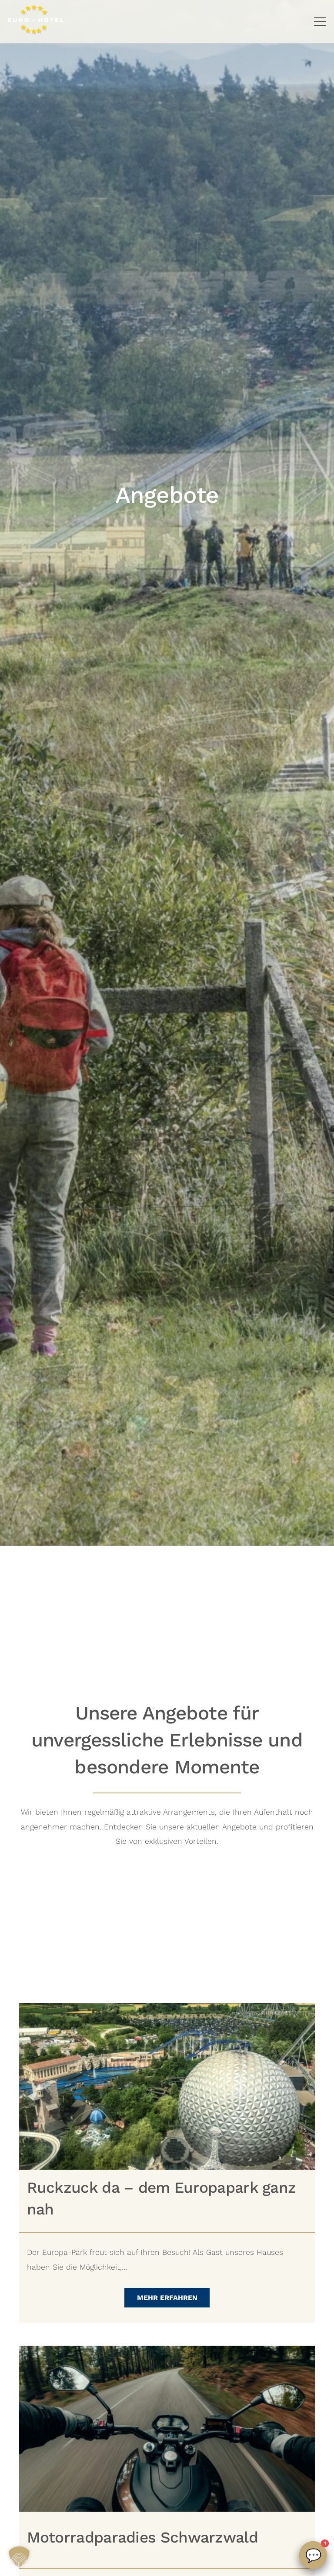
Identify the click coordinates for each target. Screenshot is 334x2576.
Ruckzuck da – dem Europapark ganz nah (162, 2198)
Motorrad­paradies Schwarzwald (142, 2537)
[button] (320, 22)
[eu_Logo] (36, 20)
